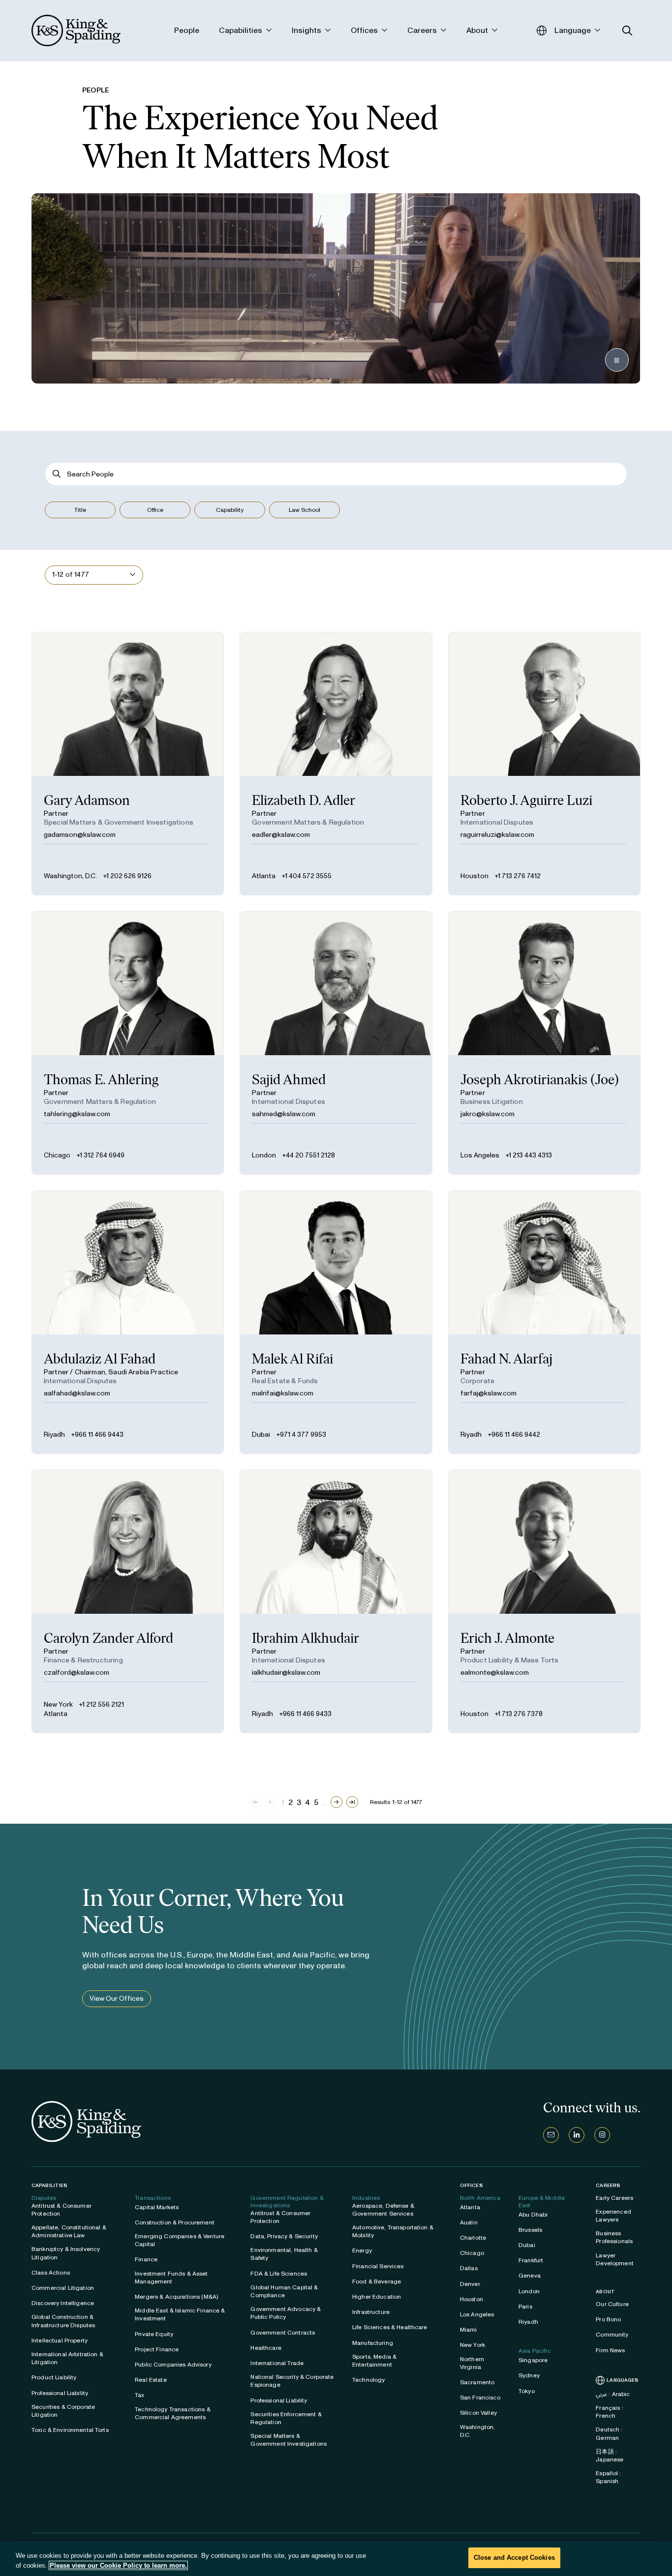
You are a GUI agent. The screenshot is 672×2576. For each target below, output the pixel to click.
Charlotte (473, 2238)
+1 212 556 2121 (101, 1704)
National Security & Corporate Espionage (292, 2381)
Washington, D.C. (70, 876)
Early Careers (614, 2198)
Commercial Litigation (63, 2288)
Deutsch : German (609, 2433)
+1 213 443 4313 (529, 1155)
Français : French (609, 2412)
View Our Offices (117, 1999)
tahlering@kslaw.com (77, 1114)
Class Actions (51, 2273)
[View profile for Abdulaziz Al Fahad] (128, 1322)
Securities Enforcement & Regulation (286, 2418)
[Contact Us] (551, 2135)
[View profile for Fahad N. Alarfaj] (544, 1322)
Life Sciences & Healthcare (390, 2327)
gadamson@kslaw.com (80, 835)
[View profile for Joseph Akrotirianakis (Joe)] (544, 1043)
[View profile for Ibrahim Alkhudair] (336, 1601)
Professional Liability (60, 2393)
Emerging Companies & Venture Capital (180, 2240)
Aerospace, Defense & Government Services (383, 2210)
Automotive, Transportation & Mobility (393, 2231)
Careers (608, 2186)
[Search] (57, 474)
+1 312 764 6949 (100, 1155)
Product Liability (54, 2377)
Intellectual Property (60, 2340)
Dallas (469, 2268)
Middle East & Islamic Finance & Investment (180, 2314)
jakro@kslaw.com (488, 1114)
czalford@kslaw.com (76, 1673)
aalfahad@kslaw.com (77, 1393)
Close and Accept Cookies (514, 2558)
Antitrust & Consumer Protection (61, 2210)
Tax (139, 2395)
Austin (469, 2222)
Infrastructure (371, 2312)
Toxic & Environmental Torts (70, 2430)
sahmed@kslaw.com (284, 1114)
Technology (368, 2380)
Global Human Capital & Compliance (284, 2291)
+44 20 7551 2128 (308, 1155)
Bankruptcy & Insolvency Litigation (66, 2253)
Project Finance (157, 2349)
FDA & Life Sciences (279, 2274)
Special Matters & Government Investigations (289, 2440)
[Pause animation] (617, 360)
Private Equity (154, 2334)
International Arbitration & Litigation (67, 2358)
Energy (362, 2250)
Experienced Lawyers (613, 2216)
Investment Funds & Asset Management (171, 2278)
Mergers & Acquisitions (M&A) (176, 2297)
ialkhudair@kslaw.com (286, 1673)
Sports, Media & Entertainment (374, 2361)
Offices (472, 2185)
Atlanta (264, 876)
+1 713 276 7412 (518, 876)
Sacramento (477, 2382)
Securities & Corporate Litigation (63, 2411)
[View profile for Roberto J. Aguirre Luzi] (544, 764)
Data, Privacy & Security (284, 2236)
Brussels (530, 2230)
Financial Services (378, 2266)
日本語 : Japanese (610, 2456)
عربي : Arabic (613, 2394)
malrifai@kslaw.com (283, 1393)
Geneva (530, 2276)
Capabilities (49, 2185)
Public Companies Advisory (173, 2365)
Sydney (529, 2375)
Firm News (610, 2350)
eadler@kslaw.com (281, 835)
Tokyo (527, 2391)
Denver (470, 2284)
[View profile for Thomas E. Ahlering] (128, 1043)
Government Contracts (283, 2333)
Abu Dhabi (533, 2215)
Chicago (57, 1155)
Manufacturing (373, 2343)
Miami (469, 2330)
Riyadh (54, 1435)
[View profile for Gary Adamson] (128, 764)
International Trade (277, 2363)
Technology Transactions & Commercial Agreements (173, 2413)
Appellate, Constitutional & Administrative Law (69, 2231)
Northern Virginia (472, 2363)
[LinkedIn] (577, 2135)
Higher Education (377, 2297)
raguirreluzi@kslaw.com (497, 835)
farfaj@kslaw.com (489, 1393)
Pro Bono (608, 2319)
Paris (525, 2307)
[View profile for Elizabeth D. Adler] (336, 764)
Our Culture (612, 2304)
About (605, 2292)
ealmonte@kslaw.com (495, 1673)
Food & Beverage (377, 2281)
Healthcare (266, 2348)
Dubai (261, 1435)
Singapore (533, 2360)
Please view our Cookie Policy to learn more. (118, 2565)
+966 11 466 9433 (305, 1714)
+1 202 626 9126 (127, 876)
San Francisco (480, 2398)
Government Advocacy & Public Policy (286, 2313)
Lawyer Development (615, 2259)
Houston (474, 876)
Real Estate (151, 2380)
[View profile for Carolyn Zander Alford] (128, 1601)
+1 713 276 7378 (519, 1714)
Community (612, 2335)
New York (58, 1704)
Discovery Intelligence (63, 2303)
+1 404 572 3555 (306, 876)
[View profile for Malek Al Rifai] (336, 1322)
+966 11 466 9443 (97, 1435)
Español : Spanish (608, 2477)
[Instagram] (602, 2135)
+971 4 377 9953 (301, 1435)
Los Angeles (480, 1155)
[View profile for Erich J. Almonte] (544, 1601)
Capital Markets (157, 2207)
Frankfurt (531, 2260)
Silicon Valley (478, 2413)
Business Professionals (614, 2237)
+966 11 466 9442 (514, 1435)
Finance (146, 2259)
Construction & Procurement (175, 2222)
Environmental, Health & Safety (284, 2254)
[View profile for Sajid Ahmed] (336, 1043)
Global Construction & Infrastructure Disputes (63, 2321)
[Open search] (627, 31)
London (264, 1155)
